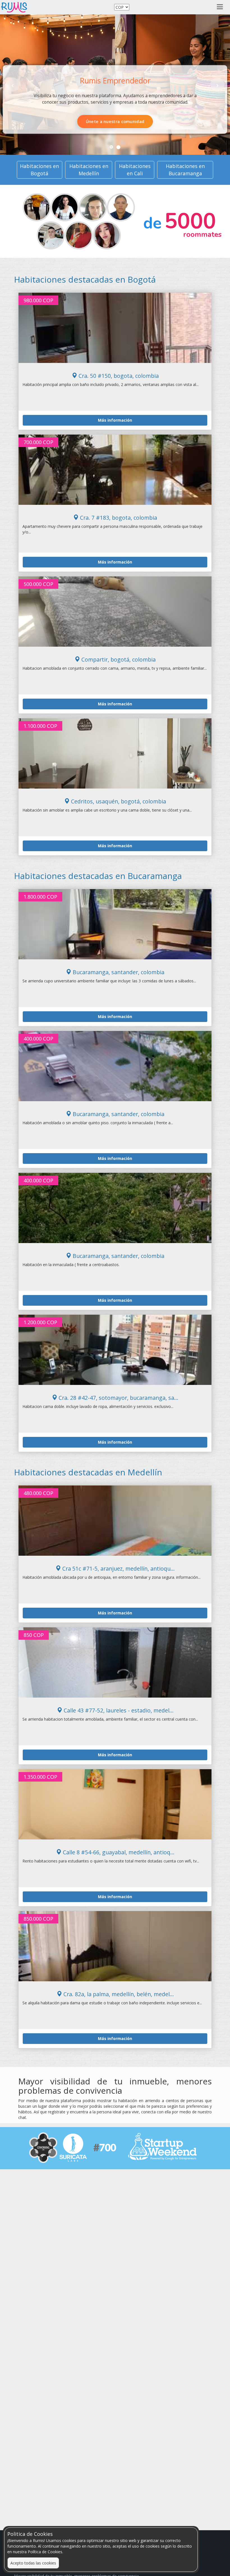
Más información (115, 420)
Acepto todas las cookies (33, 2563)
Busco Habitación (86, 121)
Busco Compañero (143, 121)
